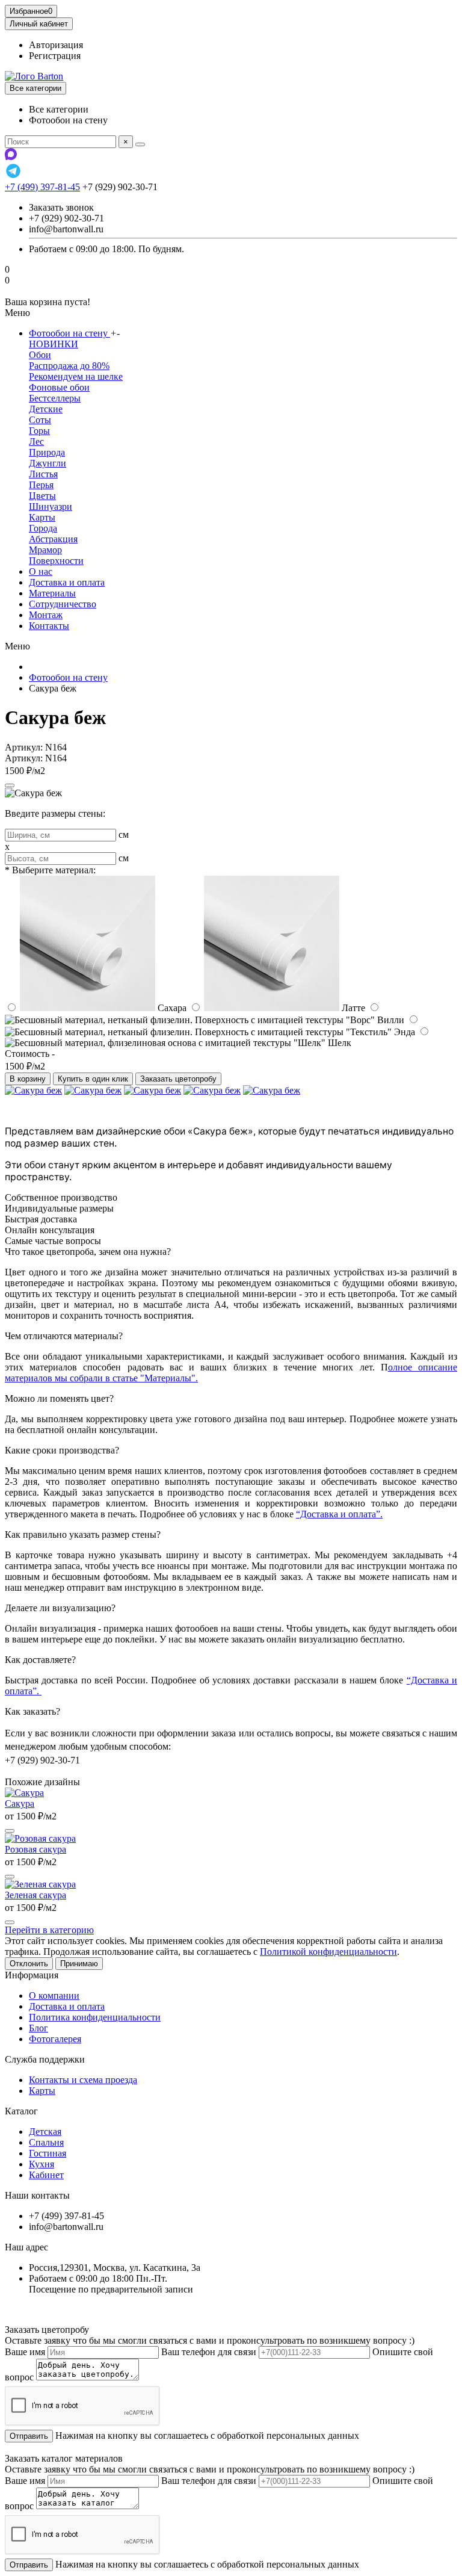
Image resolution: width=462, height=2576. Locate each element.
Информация (32, 1975)
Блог (38, 2028)
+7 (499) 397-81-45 (42, 187)
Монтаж (46, 615)
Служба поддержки (45, 2059)
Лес (36, 441)
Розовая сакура (35, 1849)
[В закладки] (10, 785)
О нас (41, 571)
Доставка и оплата (67, 582)
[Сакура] (24, 1793)
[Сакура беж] (33, 1090)
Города (43, 528)
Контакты (49, 626)
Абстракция (53, 539)
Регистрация (55, 56)
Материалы (52, 593)
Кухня (42, 2164)
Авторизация (56, 45)
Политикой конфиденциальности (328, 1952)
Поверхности (56, 561)
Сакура (20, 1804)
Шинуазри (51, 506)
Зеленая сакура (35, 1895)
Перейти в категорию (49, 1930)
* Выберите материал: (50, 870)
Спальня (46, 2142)
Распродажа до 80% (69, 366)
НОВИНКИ (54, 344)
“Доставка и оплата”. (339, 1514)
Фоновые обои (59, 387)
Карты (42, 517)
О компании (54, 1995)
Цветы (42, 496)
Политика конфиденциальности (95, 2017)
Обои (40, 355)
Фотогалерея (55, 2039)
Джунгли (48, 463)
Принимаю (79, 1964)
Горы (39, 431)
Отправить (29, 2436)
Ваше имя (25, 2352)
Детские (46, 409)
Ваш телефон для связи (209, 2352)
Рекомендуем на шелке (76, 376)
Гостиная (48, 2153)
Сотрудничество (63, 604)
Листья (43, 474)
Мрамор (45, 550)
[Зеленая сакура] (40, 1884)
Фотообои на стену (69, 333)
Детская (45, 2132)
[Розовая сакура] (40, 1838)
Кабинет (46, 2175)
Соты (40, 420)
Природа (47, 452)
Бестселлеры (55, 398)
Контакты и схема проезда (83, 2080)
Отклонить (29, 1964)
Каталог (21, 2111)
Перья (41, 485)
